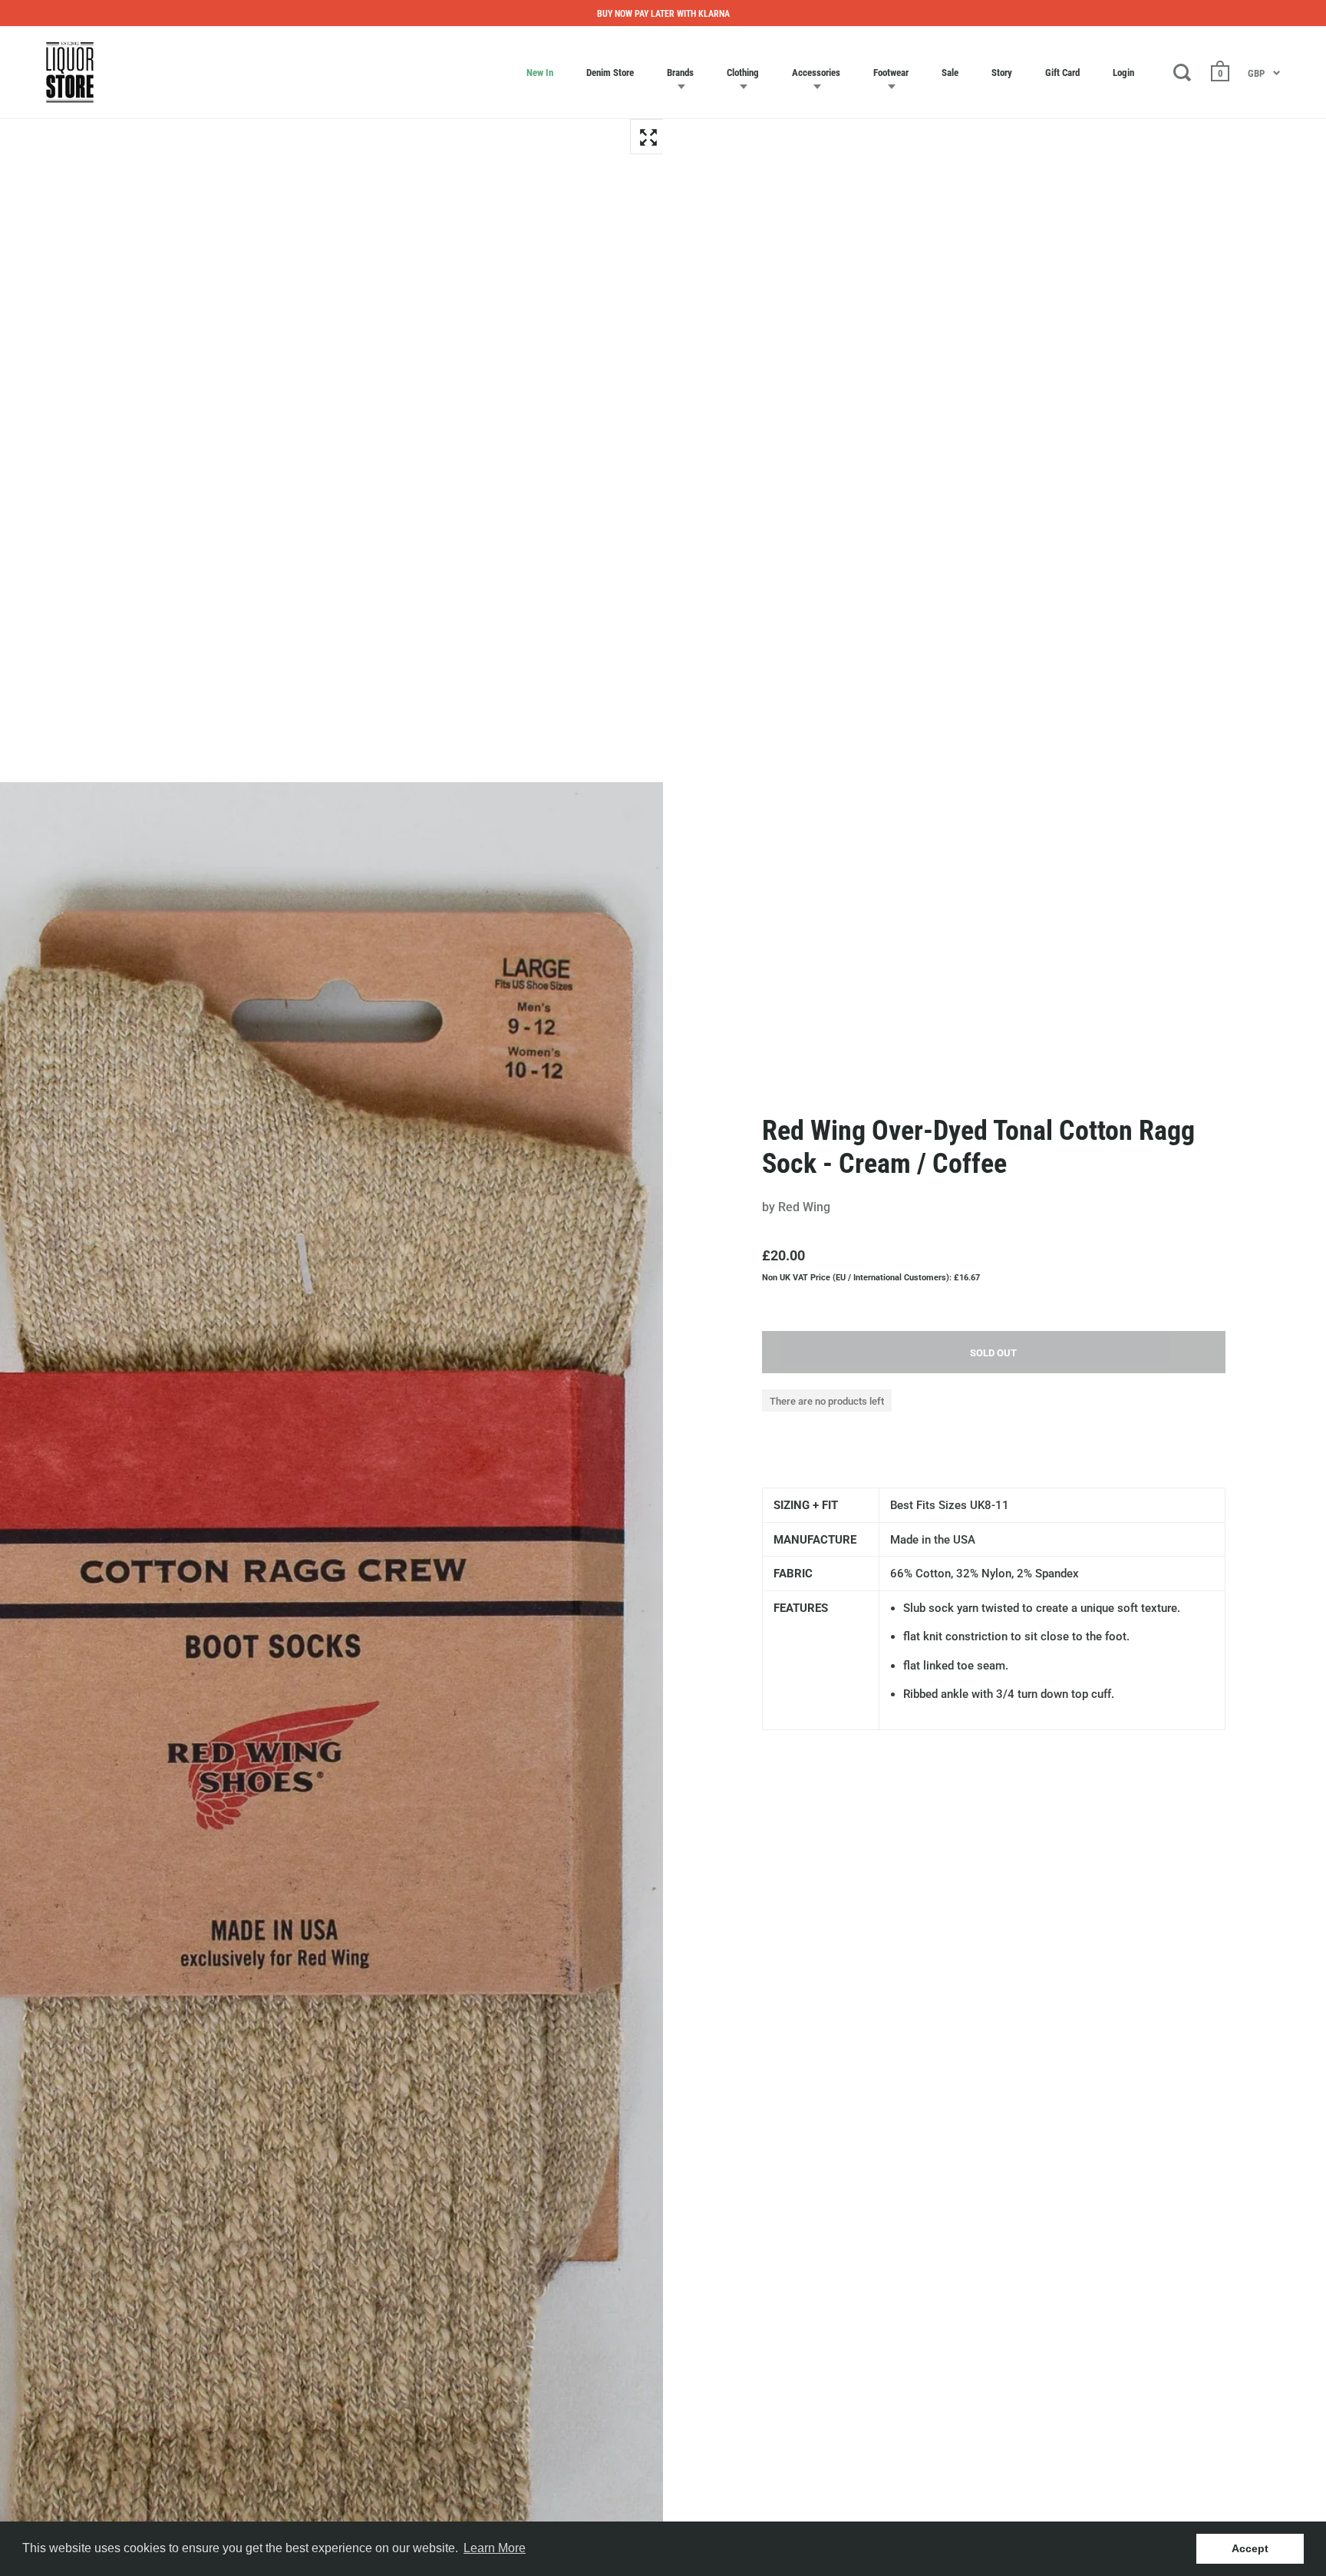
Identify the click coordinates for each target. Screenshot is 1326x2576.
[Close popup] (980, 1113)
